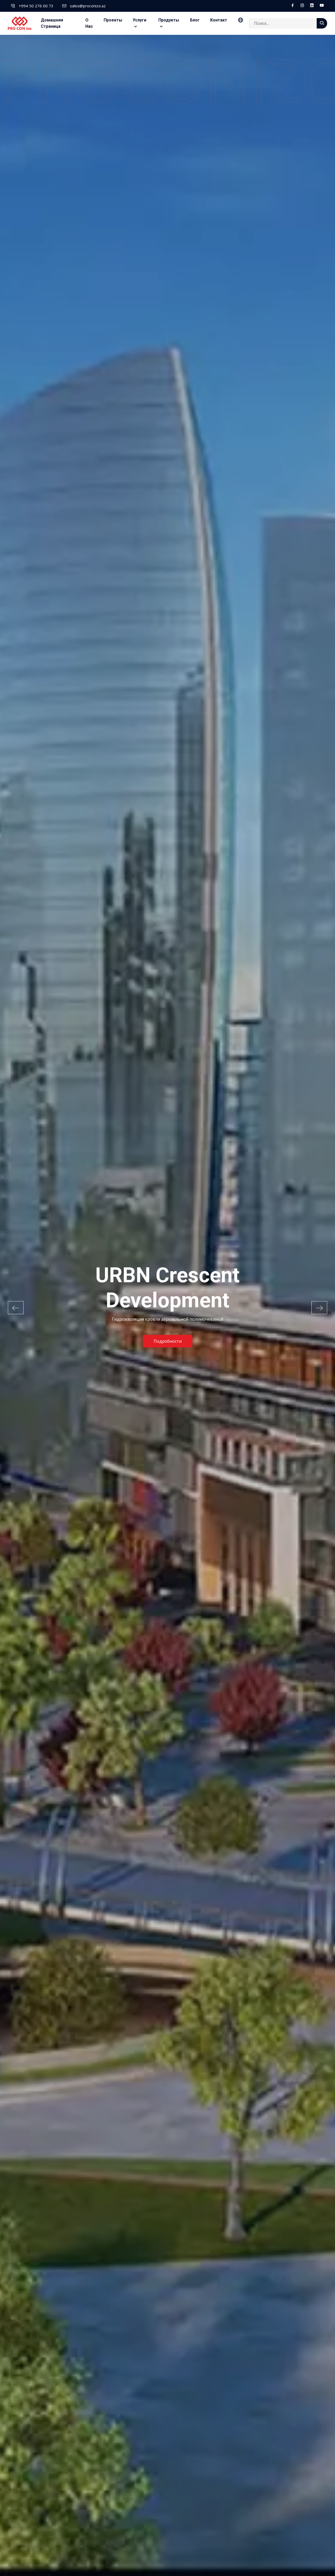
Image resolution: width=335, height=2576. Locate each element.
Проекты (113, 20)
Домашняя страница (52, 23)
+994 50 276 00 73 (36, 6)
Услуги (139, 20)
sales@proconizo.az (88, 6)
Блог (195, 20)
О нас (89, 23)
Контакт (219, 20)
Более (168, 1329)
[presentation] (16, 1308)
